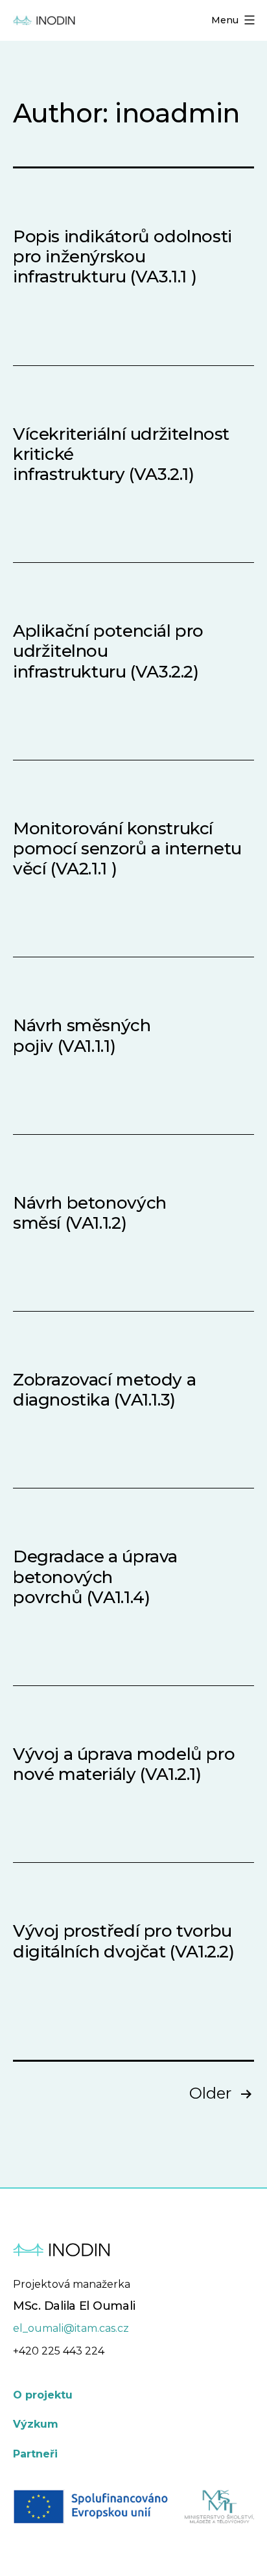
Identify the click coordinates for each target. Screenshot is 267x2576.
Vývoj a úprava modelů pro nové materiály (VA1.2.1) (124, 1764)
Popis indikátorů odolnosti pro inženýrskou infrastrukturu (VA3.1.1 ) (122, 256)
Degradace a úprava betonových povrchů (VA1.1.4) (95, 1577)
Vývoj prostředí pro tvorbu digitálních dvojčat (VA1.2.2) (124, 1941)
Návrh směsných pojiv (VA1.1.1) (82, 1035)
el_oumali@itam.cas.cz (71, 2328)
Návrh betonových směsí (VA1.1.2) (90, 1213)
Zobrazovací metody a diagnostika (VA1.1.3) (104, 1390)
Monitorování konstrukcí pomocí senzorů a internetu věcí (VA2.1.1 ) (127, 849)
